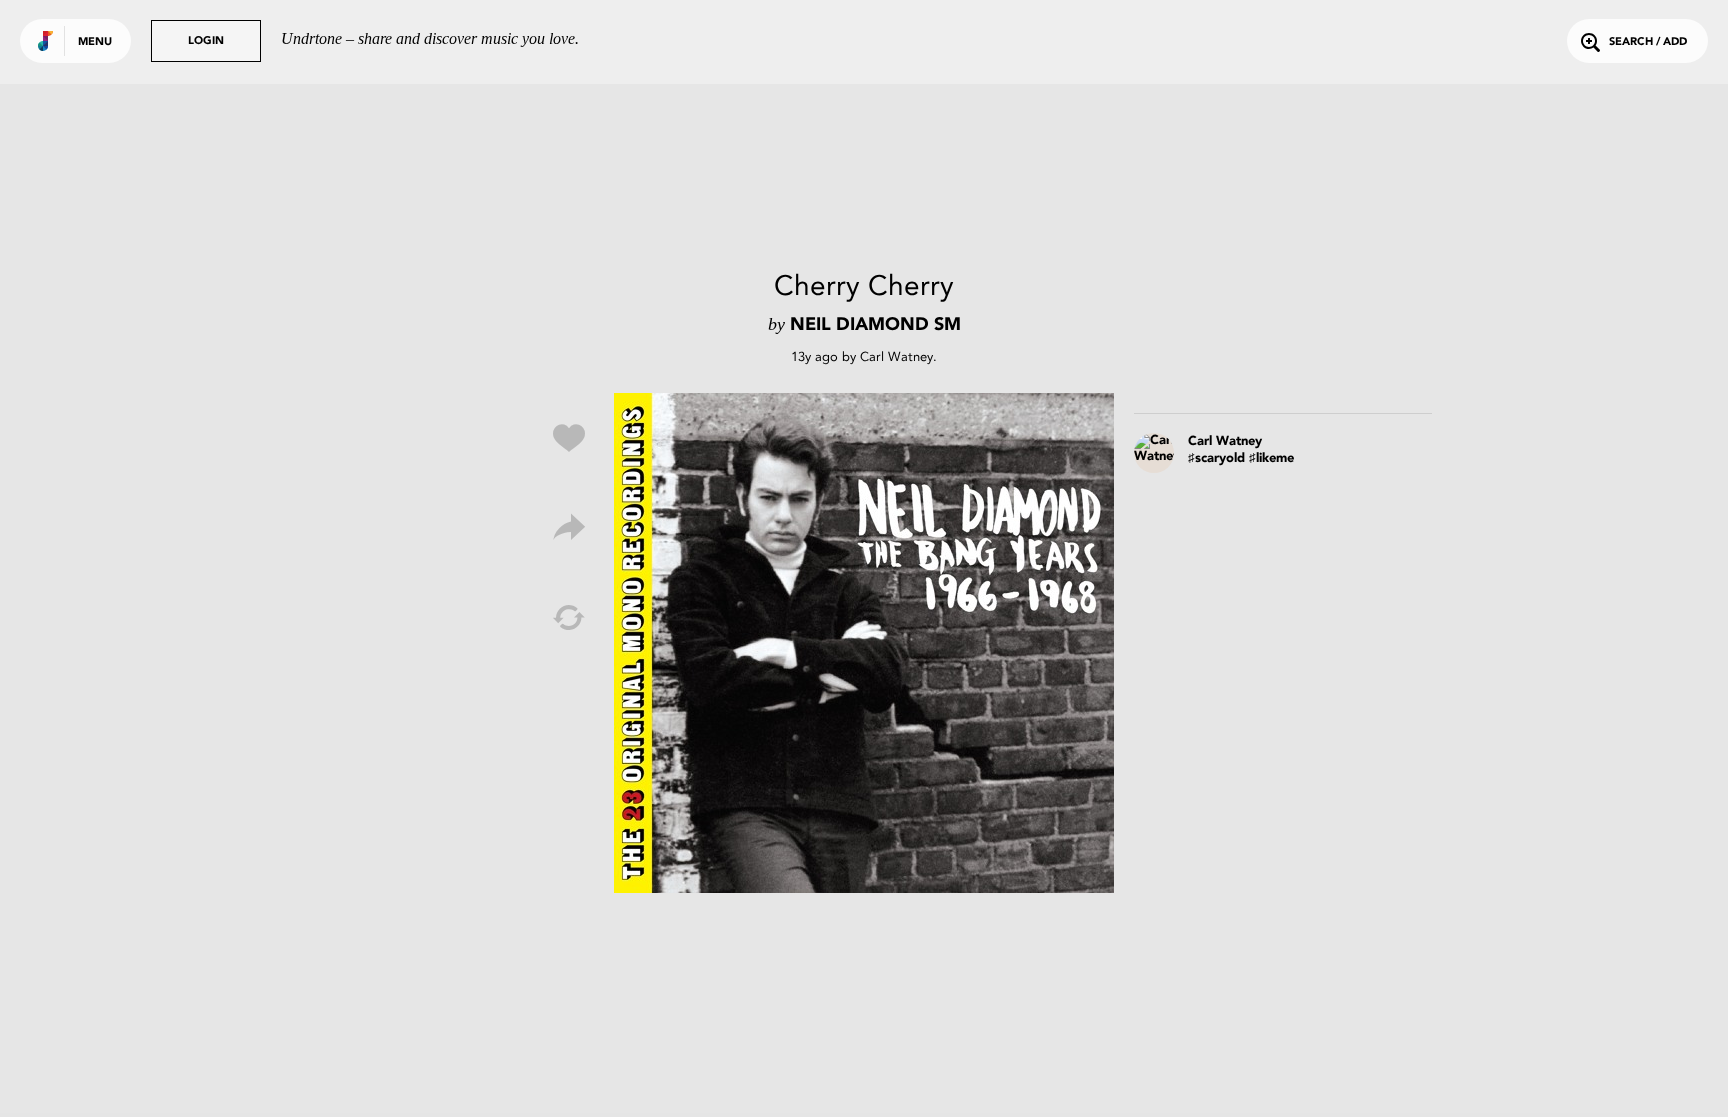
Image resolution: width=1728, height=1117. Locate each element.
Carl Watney (896, 356)
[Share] (569, 528)
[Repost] (569, 618)
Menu (95, 42)
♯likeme (1271, 458)
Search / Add (1648, 42)
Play (864, 643)
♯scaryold (1216, 458)
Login (206, 41)
